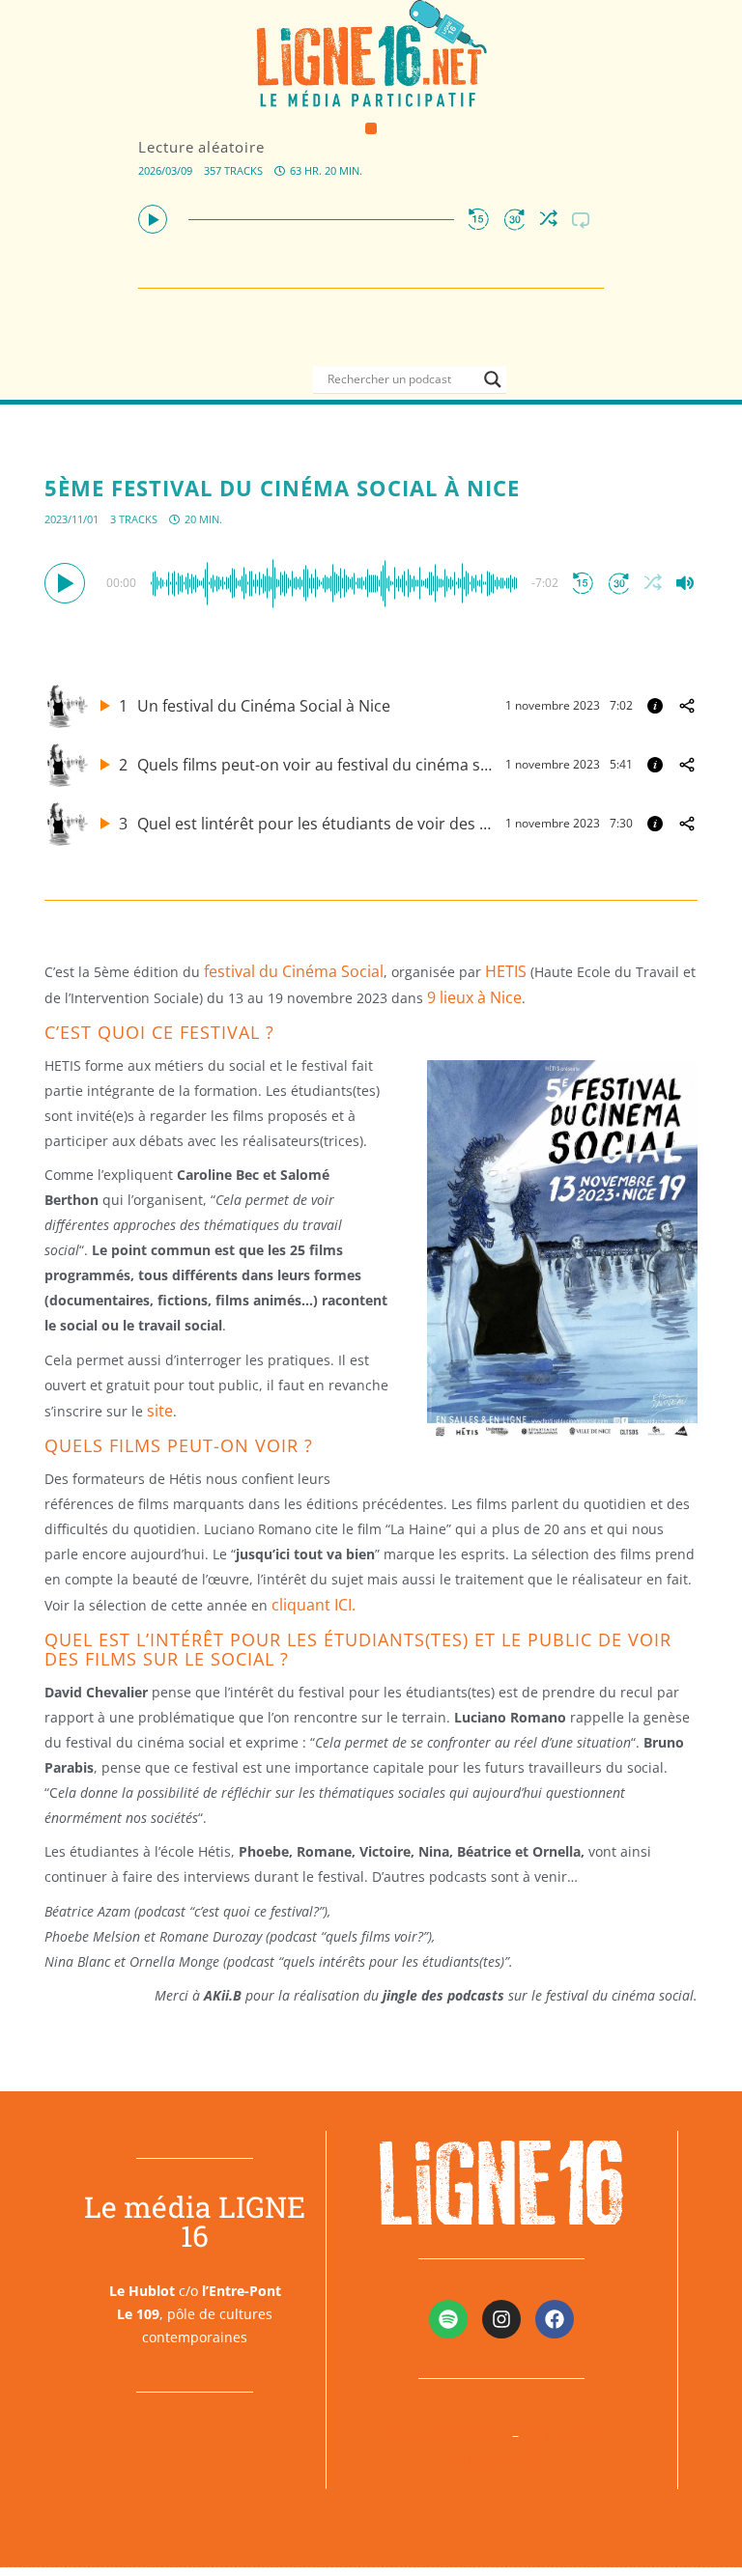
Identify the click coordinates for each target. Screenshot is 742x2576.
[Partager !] (687, 706)
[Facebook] (555, 2319)
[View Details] (655, 706)
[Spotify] (448, 2319)
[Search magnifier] (493, 379)
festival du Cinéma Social (294, 971)
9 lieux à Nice (474, 997)
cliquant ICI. (314, 1605)
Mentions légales (447, 2434)
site (160, 1411)
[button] (371, 129)
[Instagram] (501, 2319)
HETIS (506, 971)
